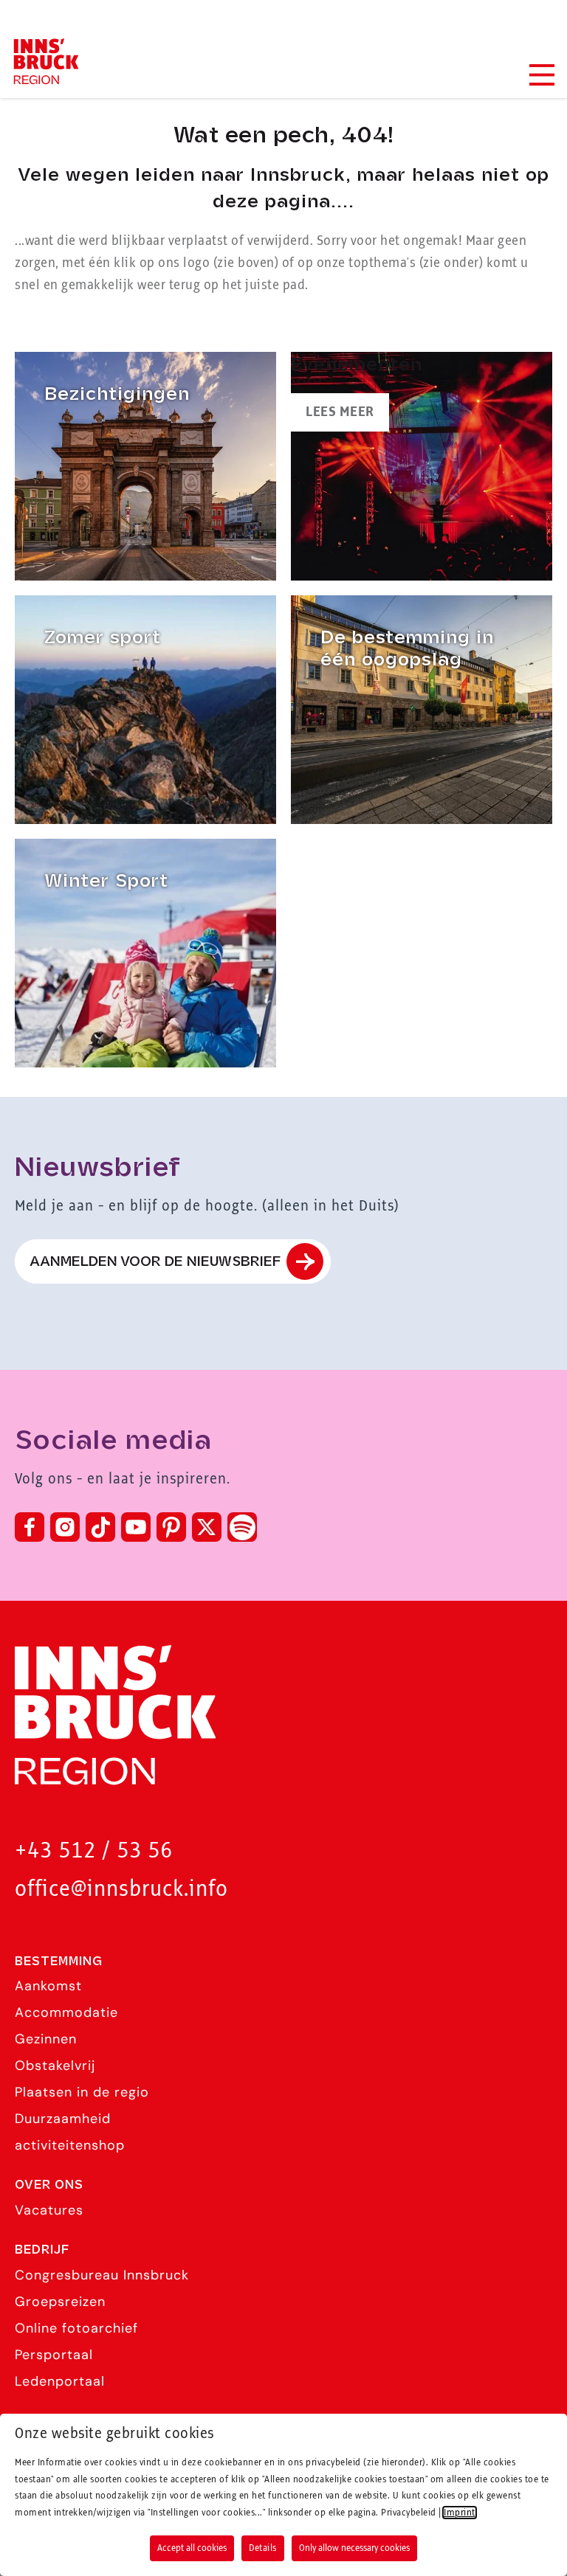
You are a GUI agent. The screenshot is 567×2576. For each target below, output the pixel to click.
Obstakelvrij (55, 2066)
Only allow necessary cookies (354, 2548)
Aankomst (48, 1986)
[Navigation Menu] (541, 75)
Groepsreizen (60, 2302)
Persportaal (54, 2355)
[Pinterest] (171, 1527)
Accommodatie (66, 2012)
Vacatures (49, 2210)
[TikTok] (100, 1527)
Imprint (460, 2513)
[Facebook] (30, 1527)
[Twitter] (207, 1527)
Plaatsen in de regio (82, 2092)
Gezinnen (46, 2039)
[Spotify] (242, 1527)
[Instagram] (65, 1527)
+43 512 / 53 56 (94, 1851)
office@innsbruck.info (121, 1890)
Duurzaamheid (63, 2119)
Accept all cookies (192, 2548)
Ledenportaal (60, 2381)
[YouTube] (136, 1527)
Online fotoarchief (76, 2328)
